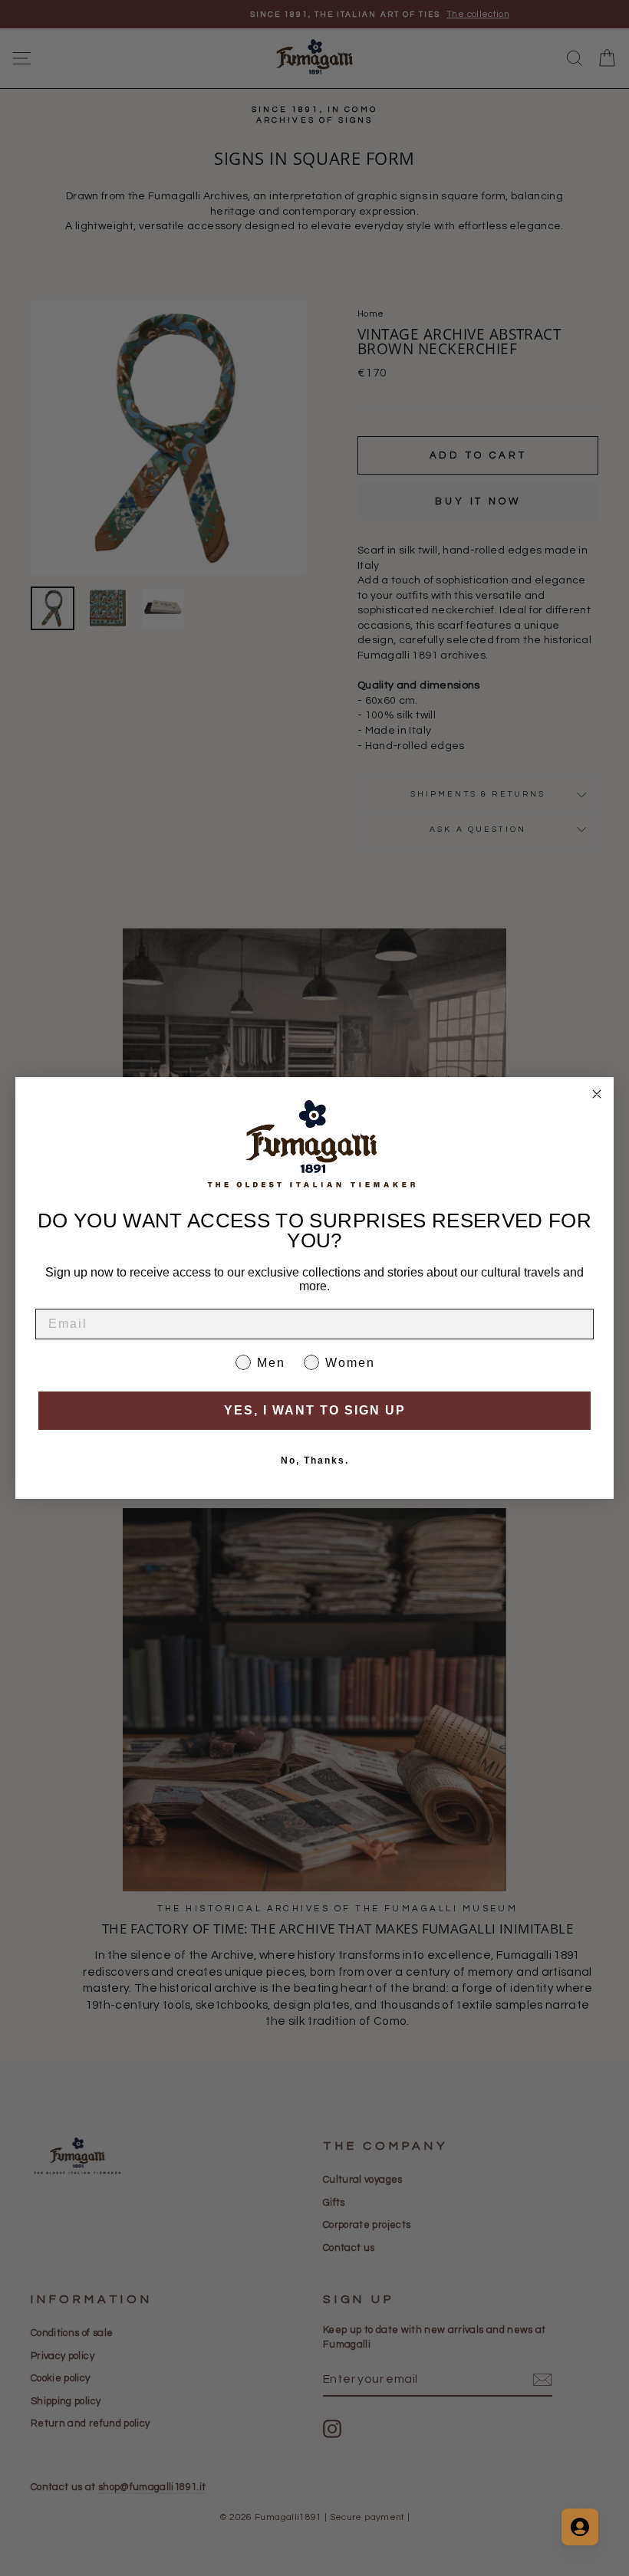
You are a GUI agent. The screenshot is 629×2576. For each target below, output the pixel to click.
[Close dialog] (597, 1094)
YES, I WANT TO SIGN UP (315, 1410)
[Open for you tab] (580, 2527)
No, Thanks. (315, 1460)
